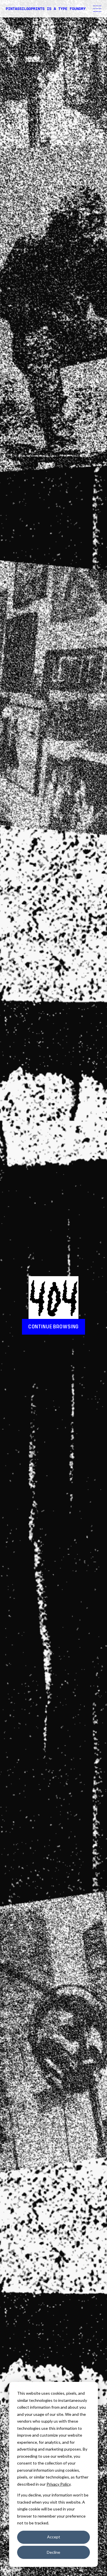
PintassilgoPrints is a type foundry (46, 9)
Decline (53, 2552)
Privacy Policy (58, 2484)
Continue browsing (53, 1327)
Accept (54, 2537)
